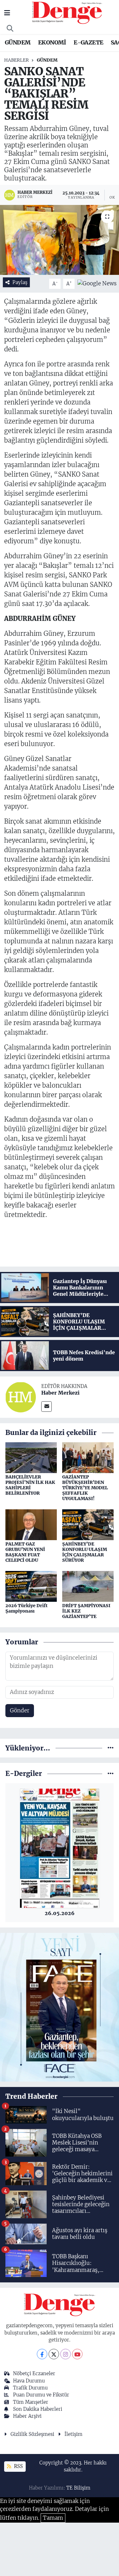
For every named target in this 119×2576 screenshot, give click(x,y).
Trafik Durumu (30, 2388)
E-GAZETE (88, 42)
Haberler (17, 60)
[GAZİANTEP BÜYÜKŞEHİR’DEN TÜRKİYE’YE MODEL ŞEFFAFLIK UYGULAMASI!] (88, 1457)
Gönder (20, 1710)
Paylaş (20, 282)
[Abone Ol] (97, 283)
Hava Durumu (29, 2381)
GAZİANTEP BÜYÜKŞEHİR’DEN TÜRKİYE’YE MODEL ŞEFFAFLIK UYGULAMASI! (85, 1488)
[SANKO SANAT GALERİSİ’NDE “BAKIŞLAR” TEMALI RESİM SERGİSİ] (60, 240)
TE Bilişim (78, 2488)
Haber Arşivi (27, 2416)
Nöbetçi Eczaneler (34, 2373)
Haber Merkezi (60, 1393)
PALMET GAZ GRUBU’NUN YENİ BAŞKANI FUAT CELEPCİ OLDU (25, 1552)
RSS (18, 2466)
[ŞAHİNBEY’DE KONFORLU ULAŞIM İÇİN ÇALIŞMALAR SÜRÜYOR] (88, 1524)
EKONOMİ (52, 42)
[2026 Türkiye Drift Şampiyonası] (31, 1586)
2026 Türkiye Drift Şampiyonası (26, 1608)
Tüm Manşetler (31, 2402)
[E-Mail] (46, 1407)
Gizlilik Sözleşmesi (32, 2434)
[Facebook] (42, 2354)
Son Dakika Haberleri (38, 2409)
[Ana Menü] (7, 13)
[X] (54, 2354)
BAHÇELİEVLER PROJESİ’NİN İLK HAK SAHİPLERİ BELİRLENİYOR (30, 1485)
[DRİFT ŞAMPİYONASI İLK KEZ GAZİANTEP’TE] (88, 1586)
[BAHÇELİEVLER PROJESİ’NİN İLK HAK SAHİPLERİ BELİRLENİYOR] (31, 1457)
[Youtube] (77, 2354)
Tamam (53, 2518)
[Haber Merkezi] (21, 1397)
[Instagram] (66, 2354)
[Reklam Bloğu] (60, 2007)
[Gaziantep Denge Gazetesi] (67, 12)
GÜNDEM (18, 42)
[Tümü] (111, 1748)
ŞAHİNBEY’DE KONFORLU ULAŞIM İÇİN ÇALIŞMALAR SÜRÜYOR (85, 1552)
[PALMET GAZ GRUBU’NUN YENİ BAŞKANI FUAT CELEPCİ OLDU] (31, 1524)
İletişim (73, 2434)
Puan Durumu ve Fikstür (41, 2395)
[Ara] (10, 29)
